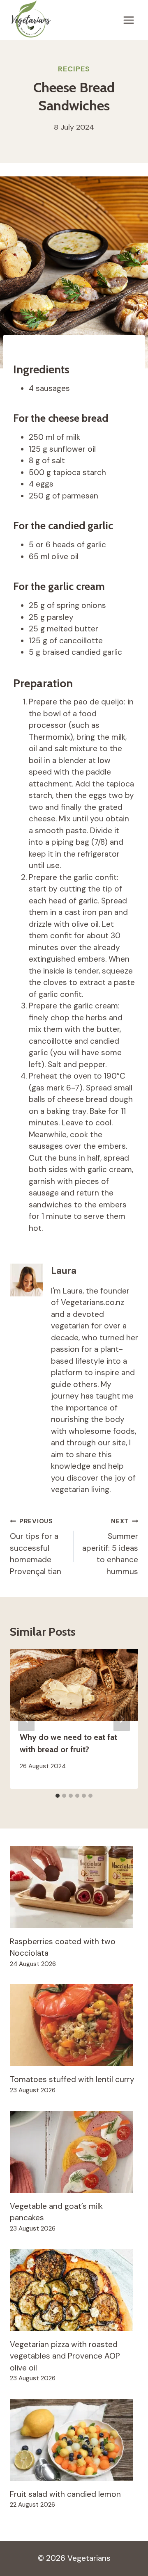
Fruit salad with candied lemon (65, 2494)
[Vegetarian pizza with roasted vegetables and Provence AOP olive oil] (74, 2290)
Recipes (74, 69)
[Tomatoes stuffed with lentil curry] (74, 2025)
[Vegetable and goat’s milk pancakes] (74, 2152)
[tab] (58, 1796)
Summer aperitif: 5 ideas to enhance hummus (110, 1547)
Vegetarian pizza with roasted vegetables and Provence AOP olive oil (65, 2356)
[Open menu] (128, 20)
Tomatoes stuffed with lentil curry (72, 2079)
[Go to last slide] (26, 1719)
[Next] (122, 1719)
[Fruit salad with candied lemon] (74, 2440)
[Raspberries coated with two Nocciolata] (74, 1887)
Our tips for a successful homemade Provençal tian (36, 1547)
